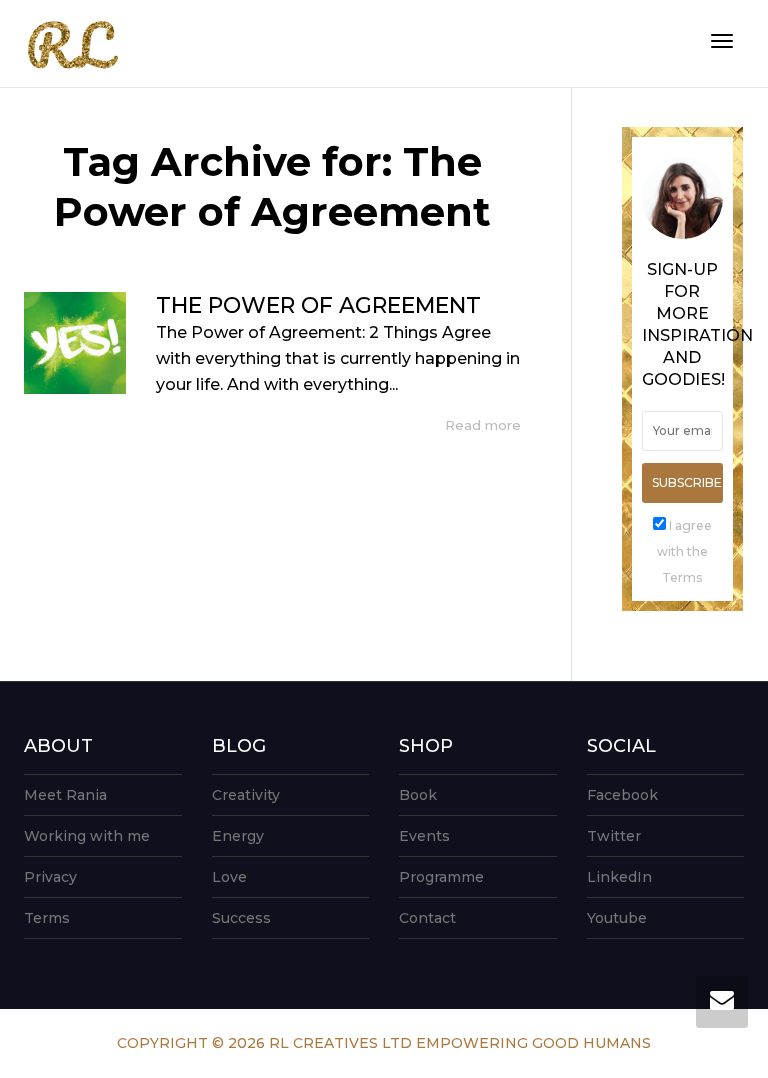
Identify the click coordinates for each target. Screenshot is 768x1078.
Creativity (246, 795)
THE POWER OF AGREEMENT (318, 305)
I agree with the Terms (684, 551)
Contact (427, 918)
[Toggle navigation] (722, 41)
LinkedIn (619, 877)
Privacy (50, 877)
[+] (75, 343)
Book (418, 795)
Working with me (87, 836)
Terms (47, 918)
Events (424, 836)
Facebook (622, 795)
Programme (441, 877)
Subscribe (687, 482)
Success (241, 918)
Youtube (617, 918)
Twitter (614, 836)
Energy (238, 836)
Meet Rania (65, 795)
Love (229, 877)
